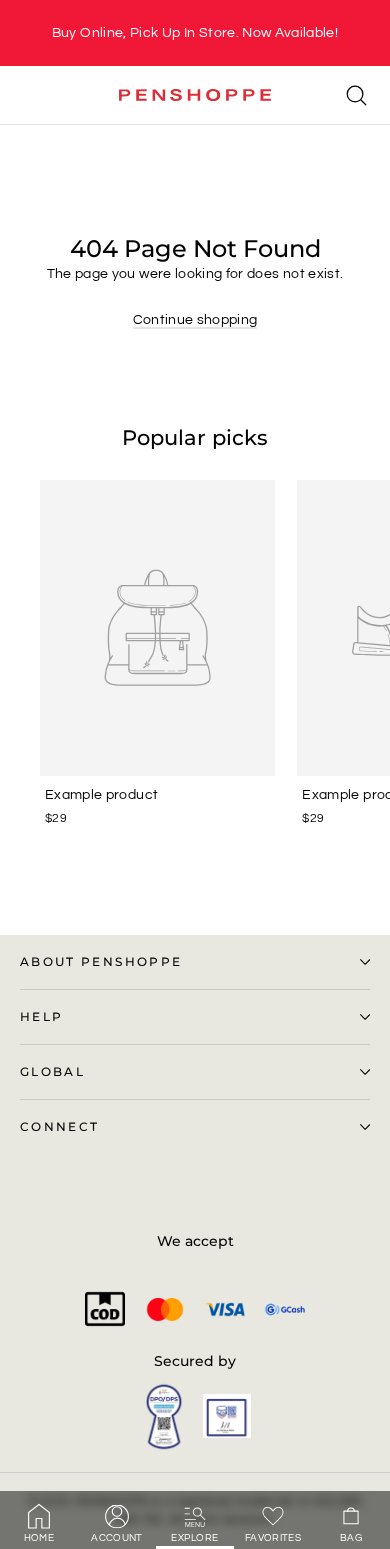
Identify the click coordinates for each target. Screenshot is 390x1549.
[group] (195, 33)
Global (52, 1072)
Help (41, 1017)
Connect (59, 1127)
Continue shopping (195, 320)
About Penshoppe (101, 962)
